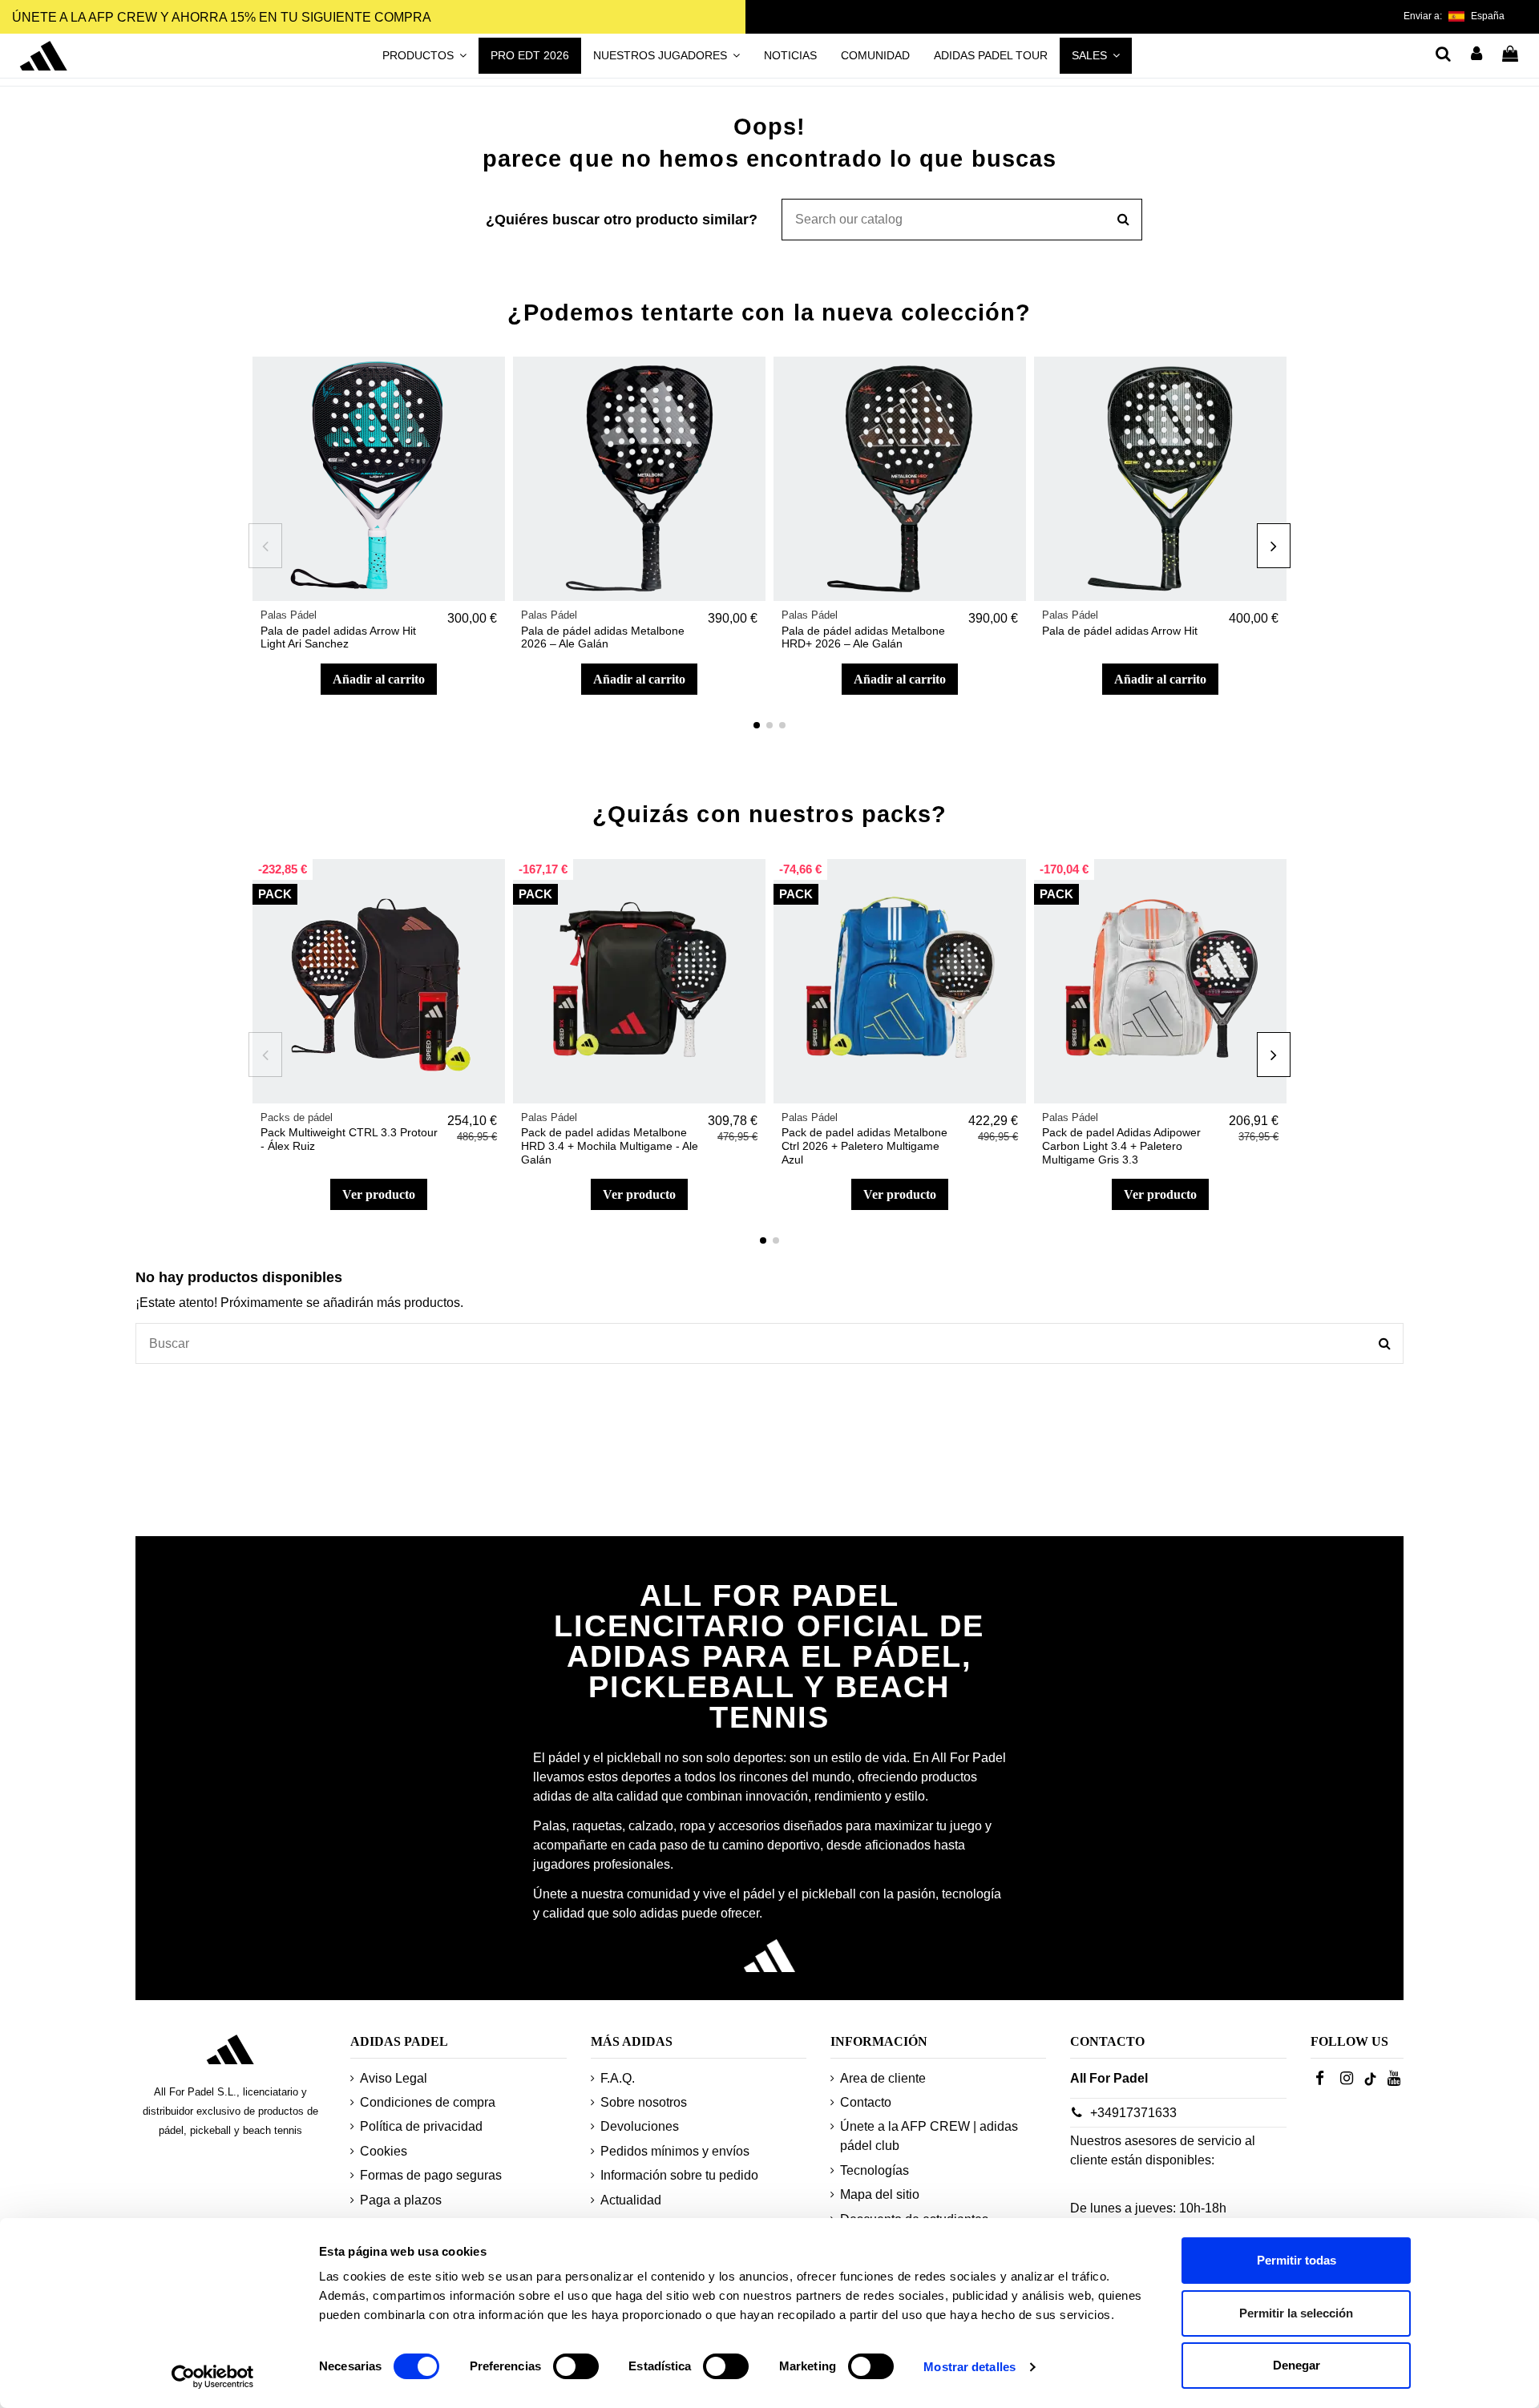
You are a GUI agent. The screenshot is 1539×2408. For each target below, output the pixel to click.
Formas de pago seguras (431, 2175)
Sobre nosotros (644, 2102)
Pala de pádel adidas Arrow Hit (1120, 631)
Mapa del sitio (880, 2194)
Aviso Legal (394, 2078)
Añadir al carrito (379, 679)
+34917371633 (1133, 2113)
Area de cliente (883, 2078)
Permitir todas (1297, 2260)
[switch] (576, 2366)
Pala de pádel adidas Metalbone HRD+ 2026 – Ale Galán (863, 637)
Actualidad (631, 2200)
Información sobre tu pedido (679, 2175)
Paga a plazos (401, 2200)
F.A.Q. (618, 2078)
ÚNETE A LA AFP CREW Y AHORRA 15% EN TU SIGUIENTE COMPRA (222, 17)
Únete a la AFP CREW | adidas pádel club (929, 2136)
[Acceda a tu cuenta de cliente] (1477, 55)
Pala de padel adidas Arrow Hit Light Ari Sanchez (338, 637)
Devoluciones (640, 2126)
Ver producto (379, 1194)
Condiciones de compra (428, 2102)
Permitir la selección (1296, 2313)
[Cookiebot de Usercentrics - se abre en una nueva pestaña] (213, 2377)
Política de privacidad (421, 2126)
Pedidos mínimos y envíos (675, 2151)
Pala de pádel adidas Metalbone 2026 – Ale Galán (603, 637)
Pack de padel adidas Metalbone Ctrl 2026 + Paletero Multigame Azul (864, 1146)
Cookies (384, 2151)
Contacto (866, 2102)
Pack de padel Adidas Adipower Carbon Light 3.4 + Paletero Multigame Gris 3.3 (1121, 1146)
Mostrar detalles (969, 2367)
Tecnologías (875, 2170)
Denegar (1297, 2365)
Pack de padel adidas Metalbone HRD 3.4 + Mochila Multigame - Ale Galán (610, 1146)
